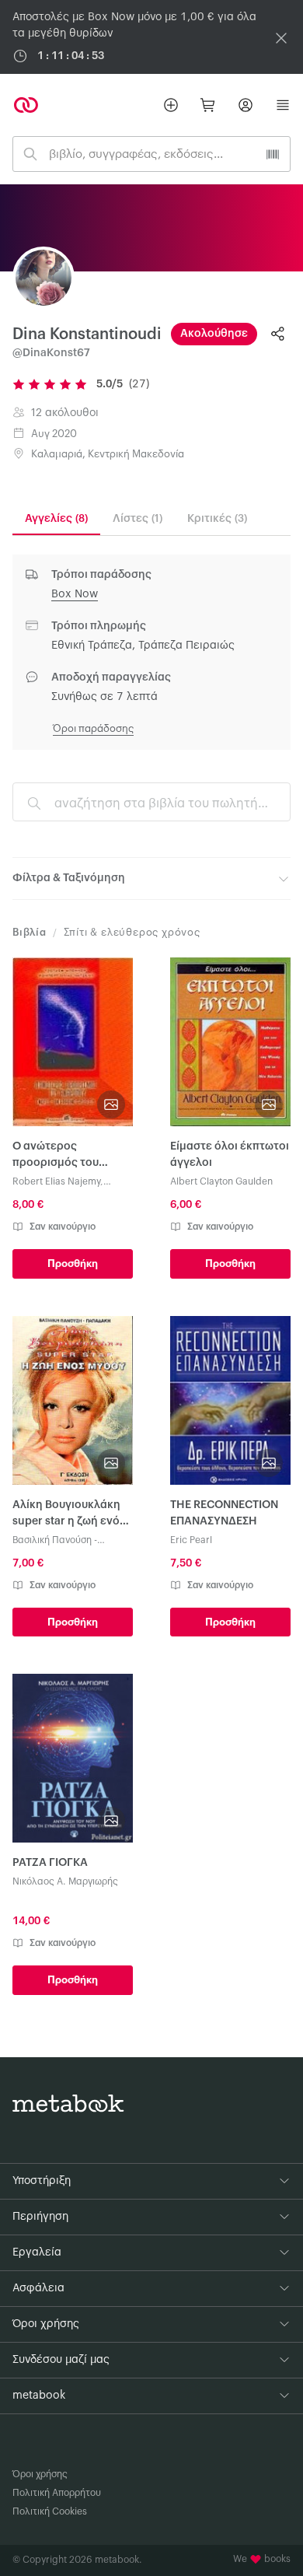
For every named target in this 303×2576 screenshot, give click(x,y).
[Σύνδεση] (246, 105)
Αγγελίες (56, 519)
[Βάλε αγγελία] (171, 105)
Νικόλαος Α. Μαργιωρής (65, 1881)
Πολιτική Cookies (50, 2511)
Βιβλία (30, 932)
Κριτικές (217, 519)
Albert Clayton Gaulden (221, 1181)
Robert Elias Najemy (56, 1181)
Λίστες (138, 519)
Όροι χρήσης (40, 2474)
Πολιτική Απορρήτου (57, 2493)
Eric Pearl (191, 1540)
